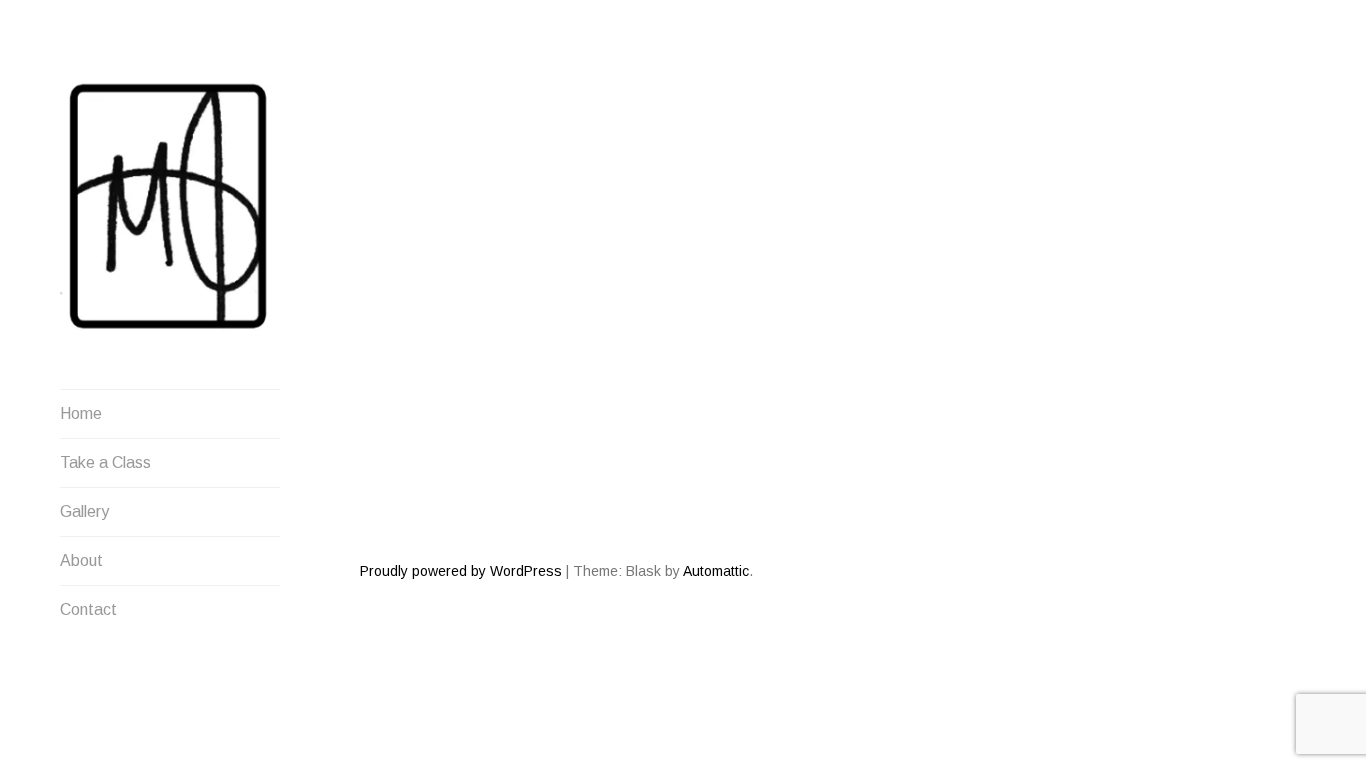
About (81, 560)
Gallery (84, 511)
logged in (483, 476)
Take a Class (105, 462)
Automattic (716, 571)
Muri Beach (417, 307)
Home (81, 413)
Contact (88, 609)
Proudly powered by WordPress (461, 571)
